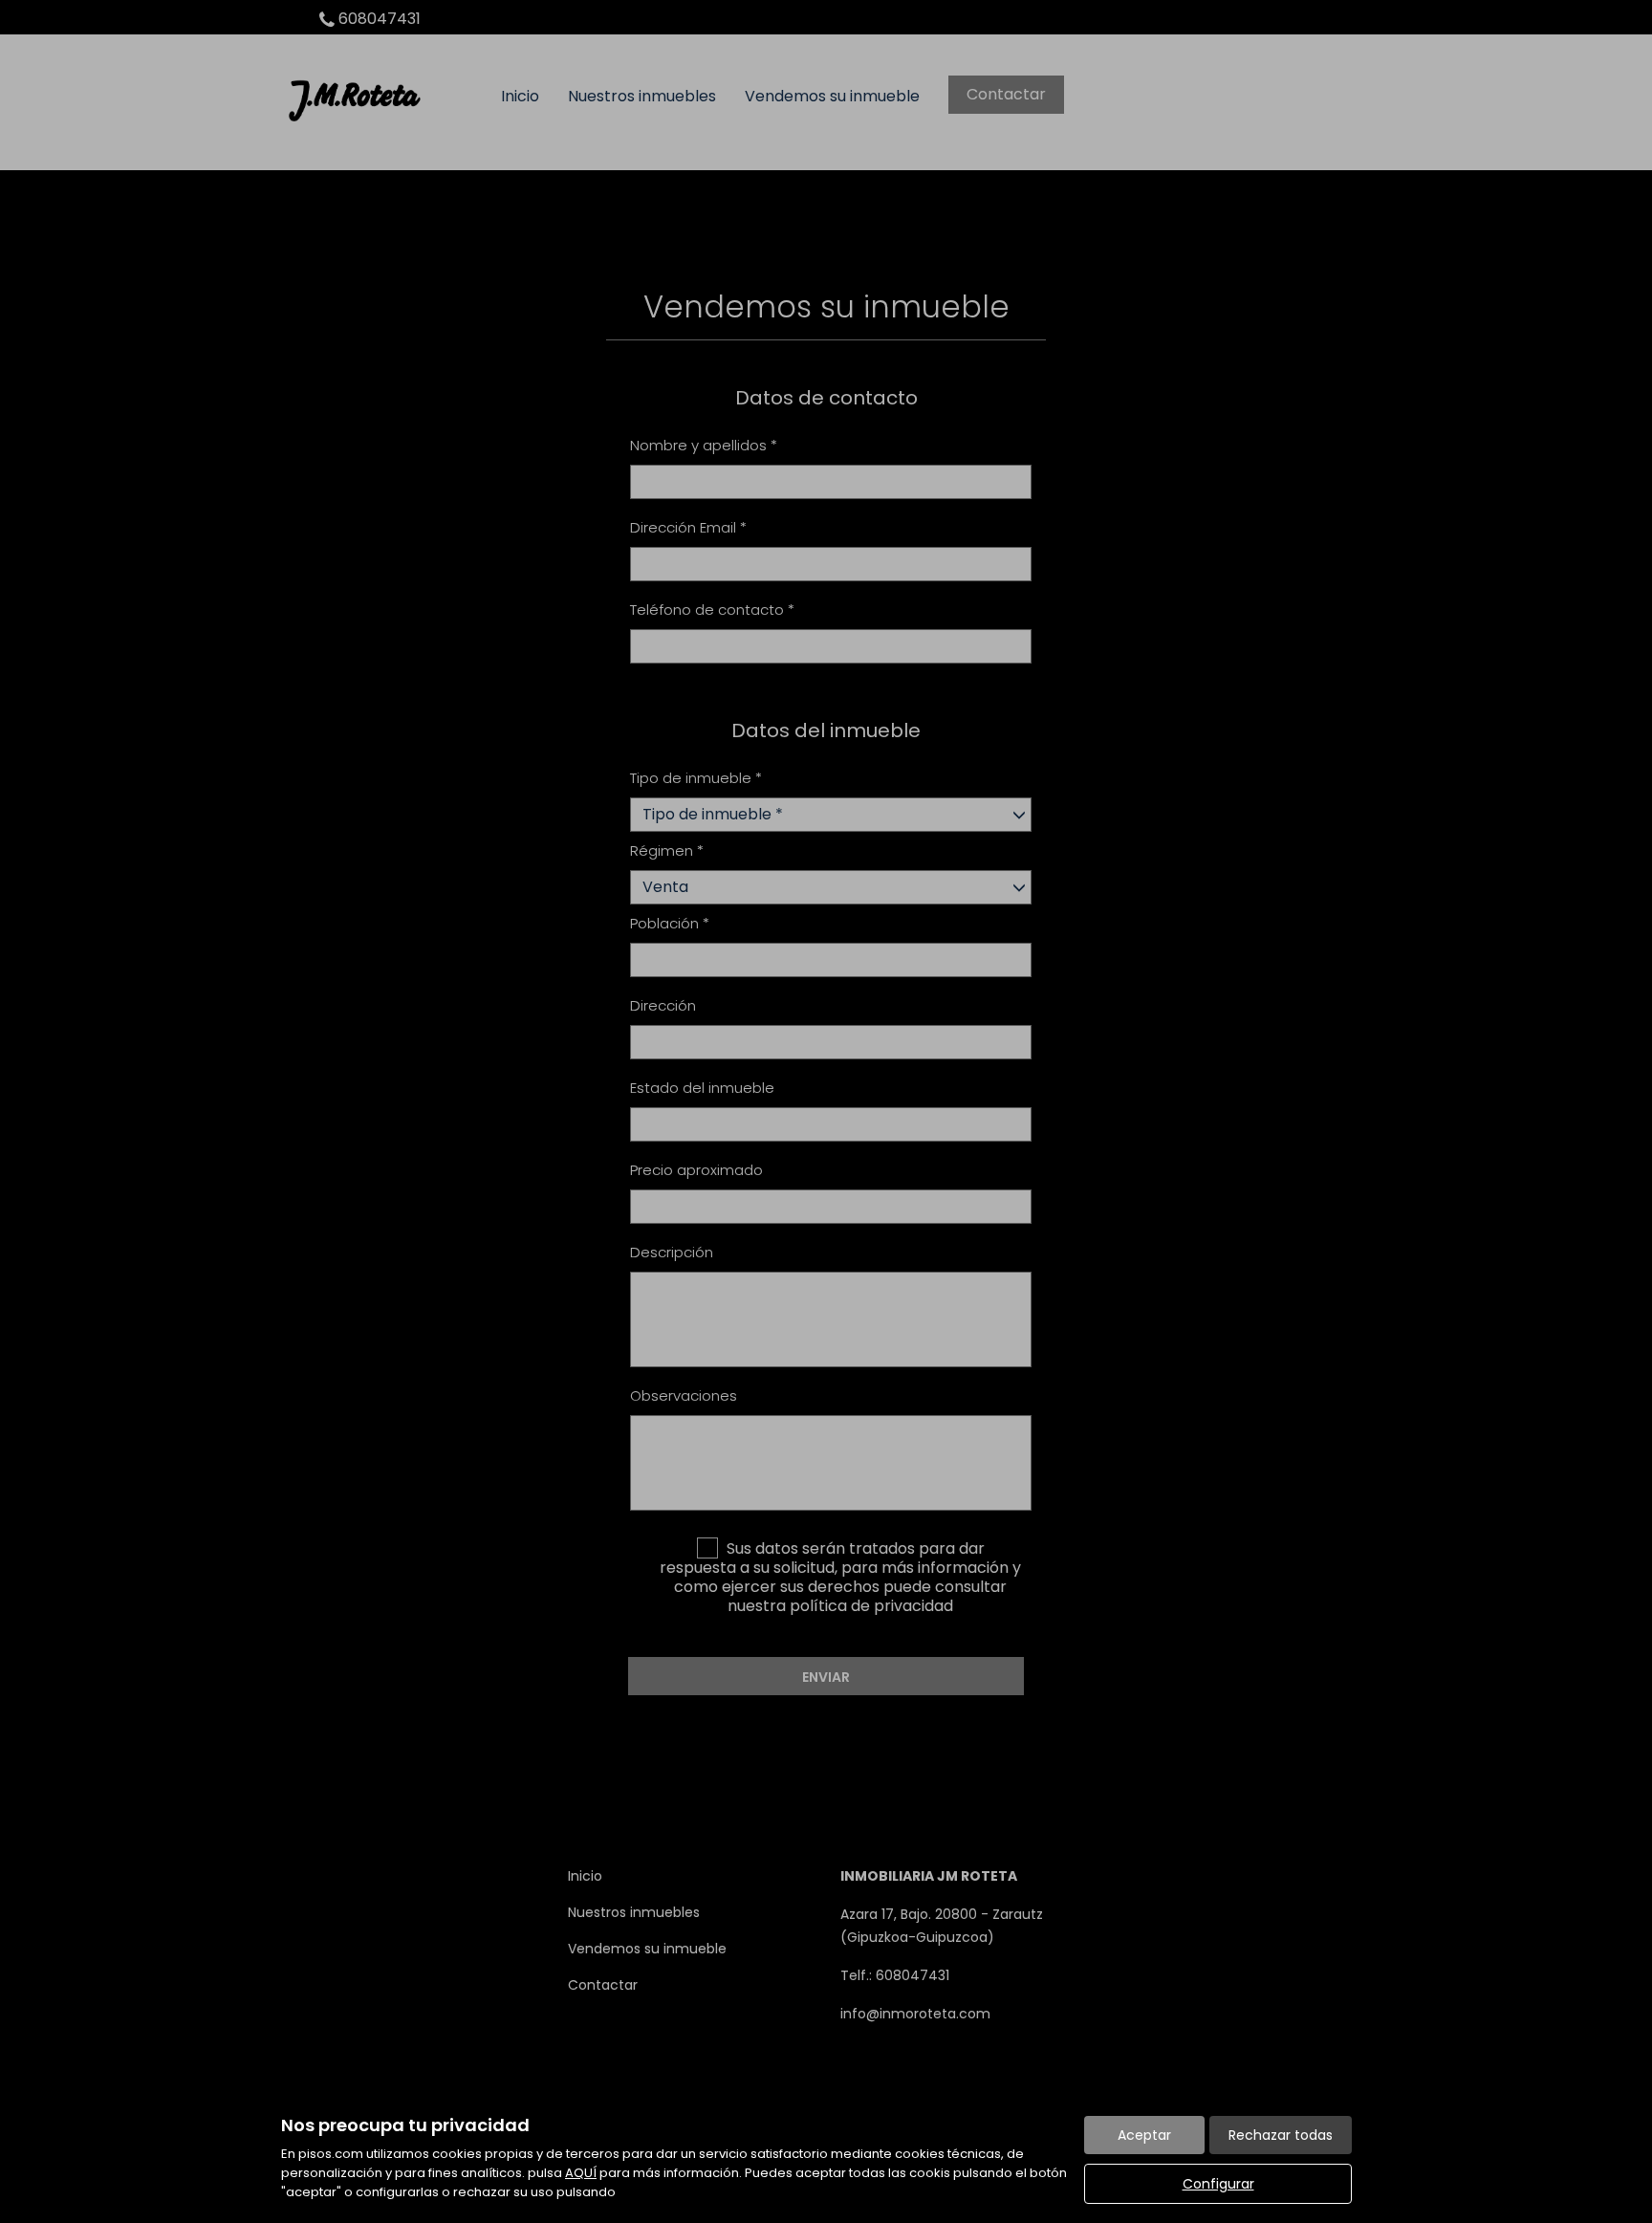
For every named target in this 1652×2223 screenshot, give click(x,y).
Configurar (1218, 2184)
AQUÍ (581, 2173)
